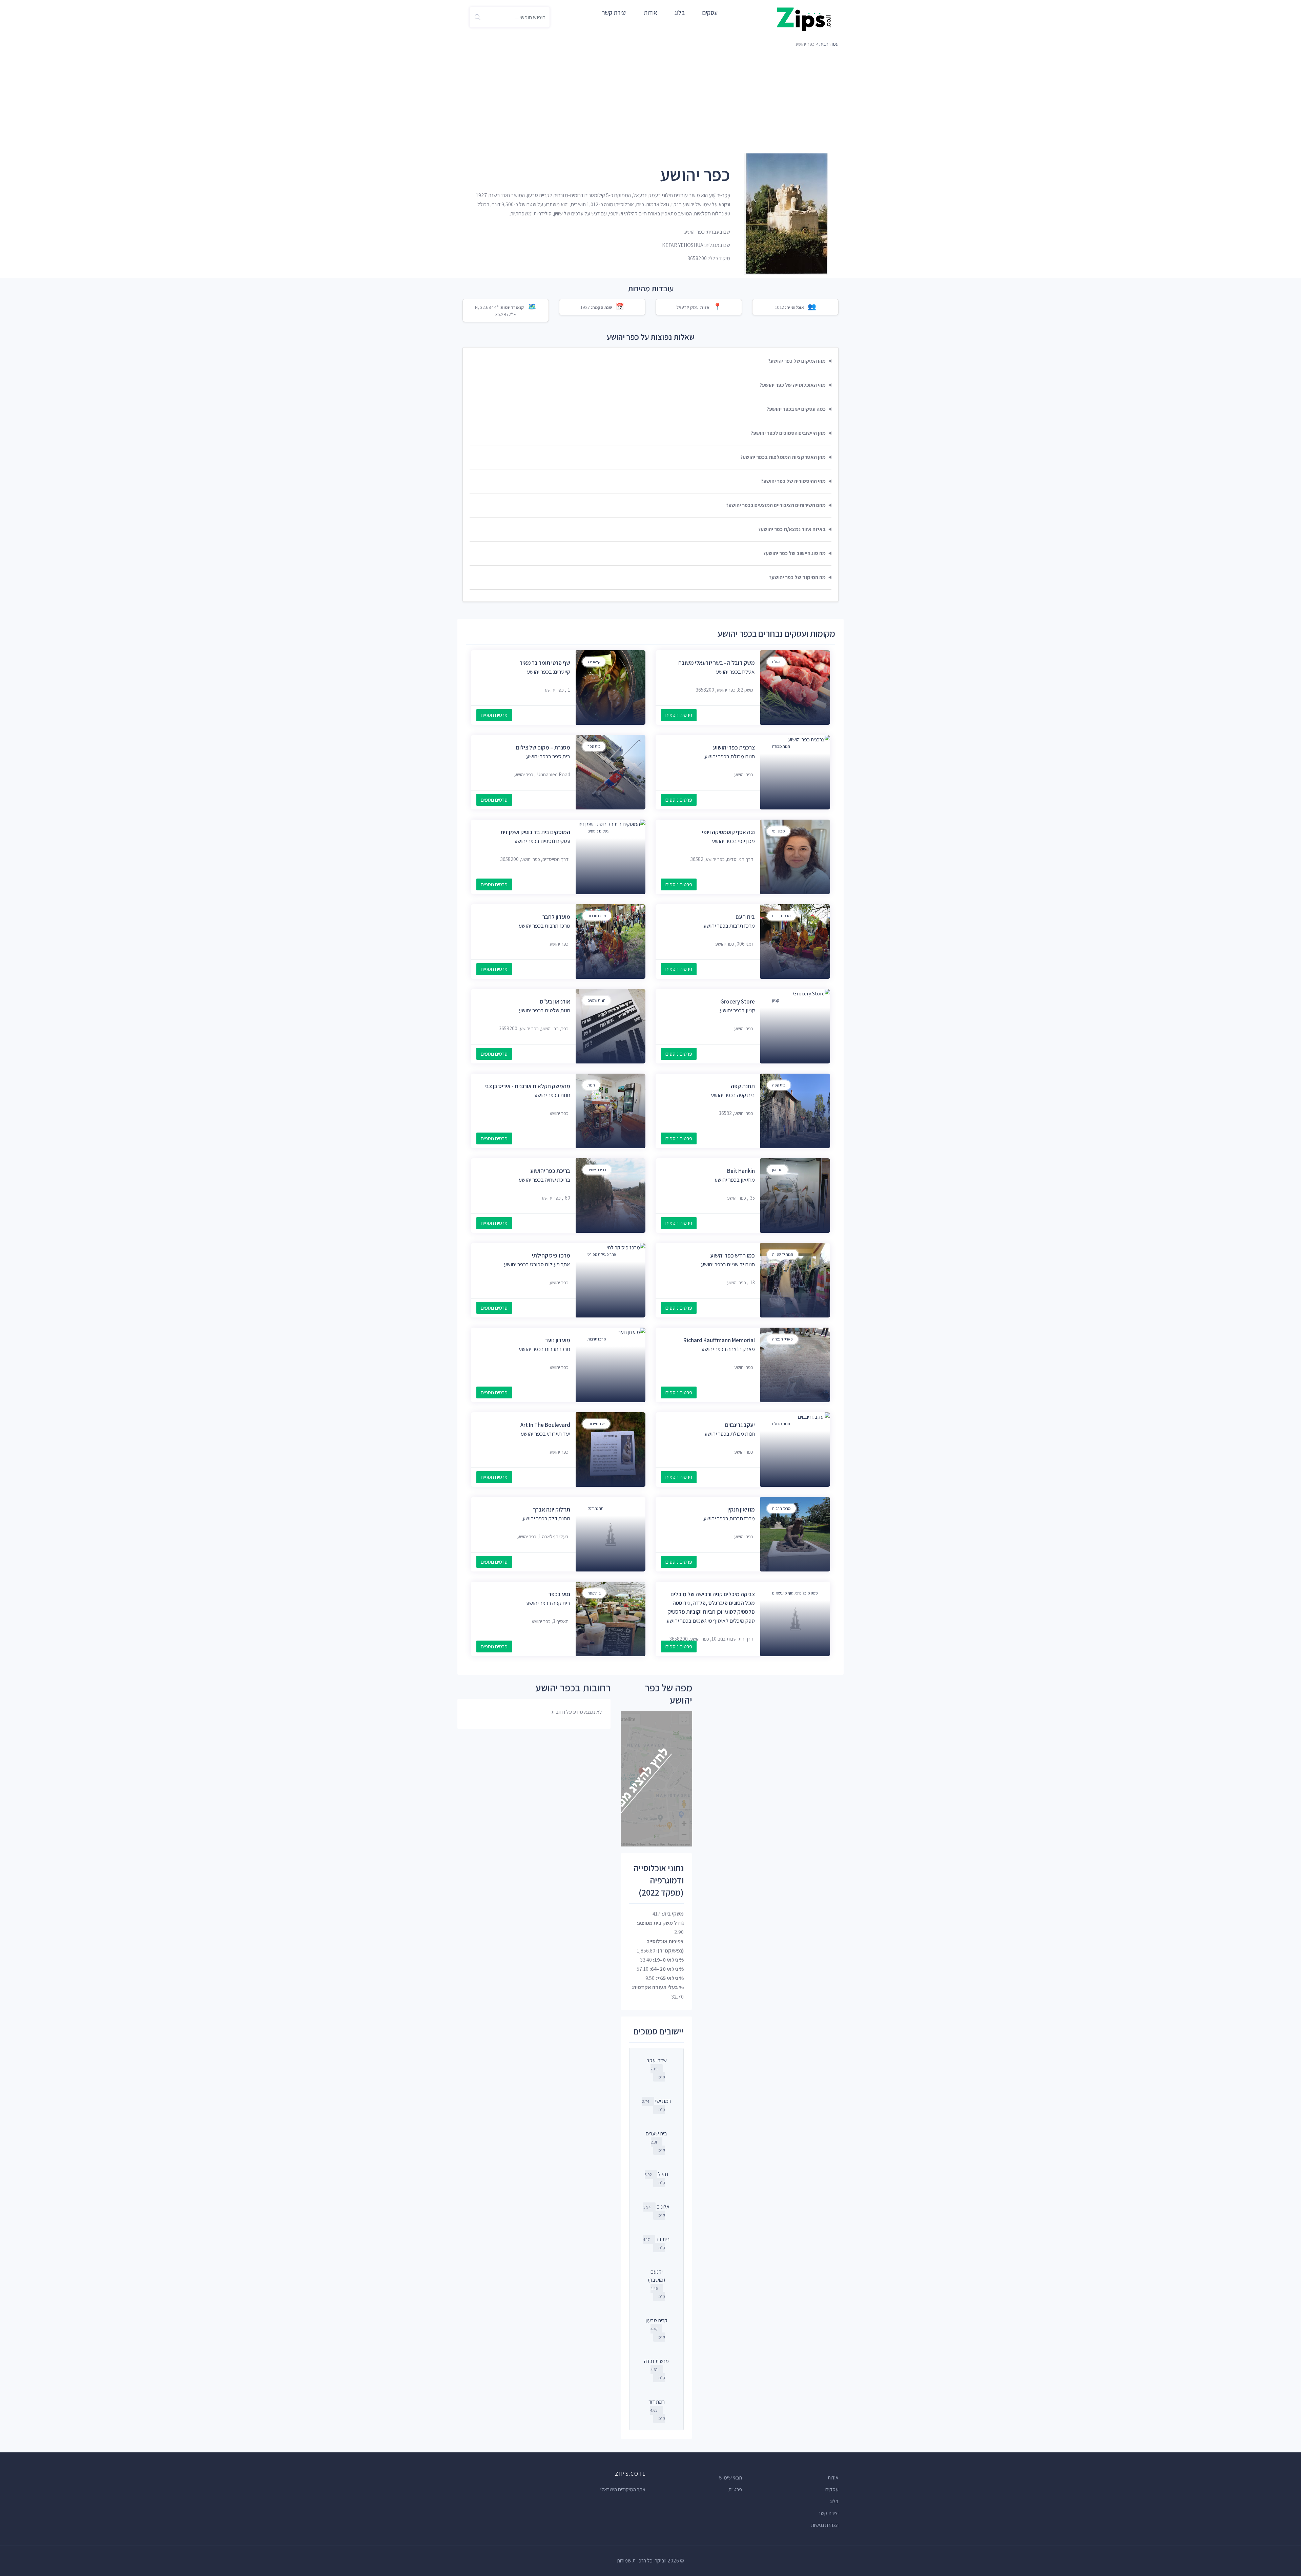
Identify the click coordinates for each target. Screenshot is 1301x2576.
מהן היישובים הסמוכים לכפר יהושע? (788, 433)
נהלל (663, 2174)
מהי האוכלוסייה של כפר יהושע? (793, 385)
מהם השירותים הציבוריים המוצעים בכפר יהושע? (776, 505)
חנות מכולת (781, 746)
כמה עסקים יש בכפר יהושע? (796, 409)
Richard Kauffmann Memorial (719, 1340)
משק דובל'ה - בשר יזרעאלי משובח (717, 663)
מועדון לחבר (556, 917)
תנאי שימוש (730, 2478)
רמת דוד (657, 2402)
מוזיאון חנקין (741, 1509)
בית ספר (594, 746)
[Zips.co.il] (804, 19)
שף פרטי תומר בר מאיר (545, 663)
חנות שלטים (596, 1000)
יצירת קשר (614, 13)
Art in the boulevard (545, 1425)
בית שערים (656, 2134)
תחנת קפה (743, 1086)
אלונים (663, 2207)
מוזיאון (777, 1170)
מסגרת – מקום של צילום (543, 747)
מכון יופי (779, 831)
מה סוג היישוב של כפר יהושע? (794, 553)
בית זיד (663, 2239)
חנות (591, 1085)
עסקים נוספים (598, 831)
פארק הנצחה (782, 1339)
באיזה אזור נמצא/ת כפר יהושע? (792, 529)
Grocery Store (738, 1001)
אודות (650, 13)
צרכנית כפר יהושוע (734, 747)
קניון (776, 1000)
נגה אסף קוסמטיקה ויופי (728, 832)
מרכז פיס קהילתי (551, 1255)
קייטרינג (594, 662)
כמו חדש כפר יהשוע (732, 1255)
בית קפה (779, 1085)
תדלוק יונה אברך (552, 1509)
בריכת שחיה (597, 1170)
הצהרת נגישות (825, 2525)
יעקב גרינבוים (740, 1425)
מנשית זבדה (656, 2361)
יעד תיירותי (596, 1424)
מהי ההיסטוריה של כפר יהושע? (793, 481)
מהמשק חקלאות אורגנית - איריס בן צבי (527, 1086)
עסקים (710, 13)
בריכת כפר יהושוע (550, 1171)
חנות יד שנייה (783, 1254)
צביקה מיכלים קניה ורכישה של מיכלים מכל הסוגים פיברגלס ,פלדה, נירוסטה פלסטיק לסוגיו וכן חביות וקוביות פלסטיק (711, 1603)
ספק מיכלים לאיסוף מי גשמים (795, 1593)
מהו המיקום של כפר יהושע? (797, 361)
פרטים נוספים (679, 715)
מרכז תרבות (781, 916)
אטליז (776, 662)
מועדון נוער (558, 1340)
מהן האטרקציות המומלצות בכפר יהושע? (783, 457)
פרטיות (735, 2489)
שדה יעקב (657, 2060)
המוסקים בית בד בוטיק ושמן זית (535, 832)
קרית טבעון (657, 2320)
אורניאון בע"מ (555, 1001)
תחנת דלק (595, 1508)
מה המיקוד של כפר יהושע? (797, 577)
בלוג (680, 13)
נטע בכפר (559, 1594)
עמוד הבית (829, 44)
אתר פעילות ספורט (602, 1254)
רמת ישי (663, 2101)
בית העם (745, 917)
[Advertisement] (650, 100)
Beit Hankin (741, 1171)
